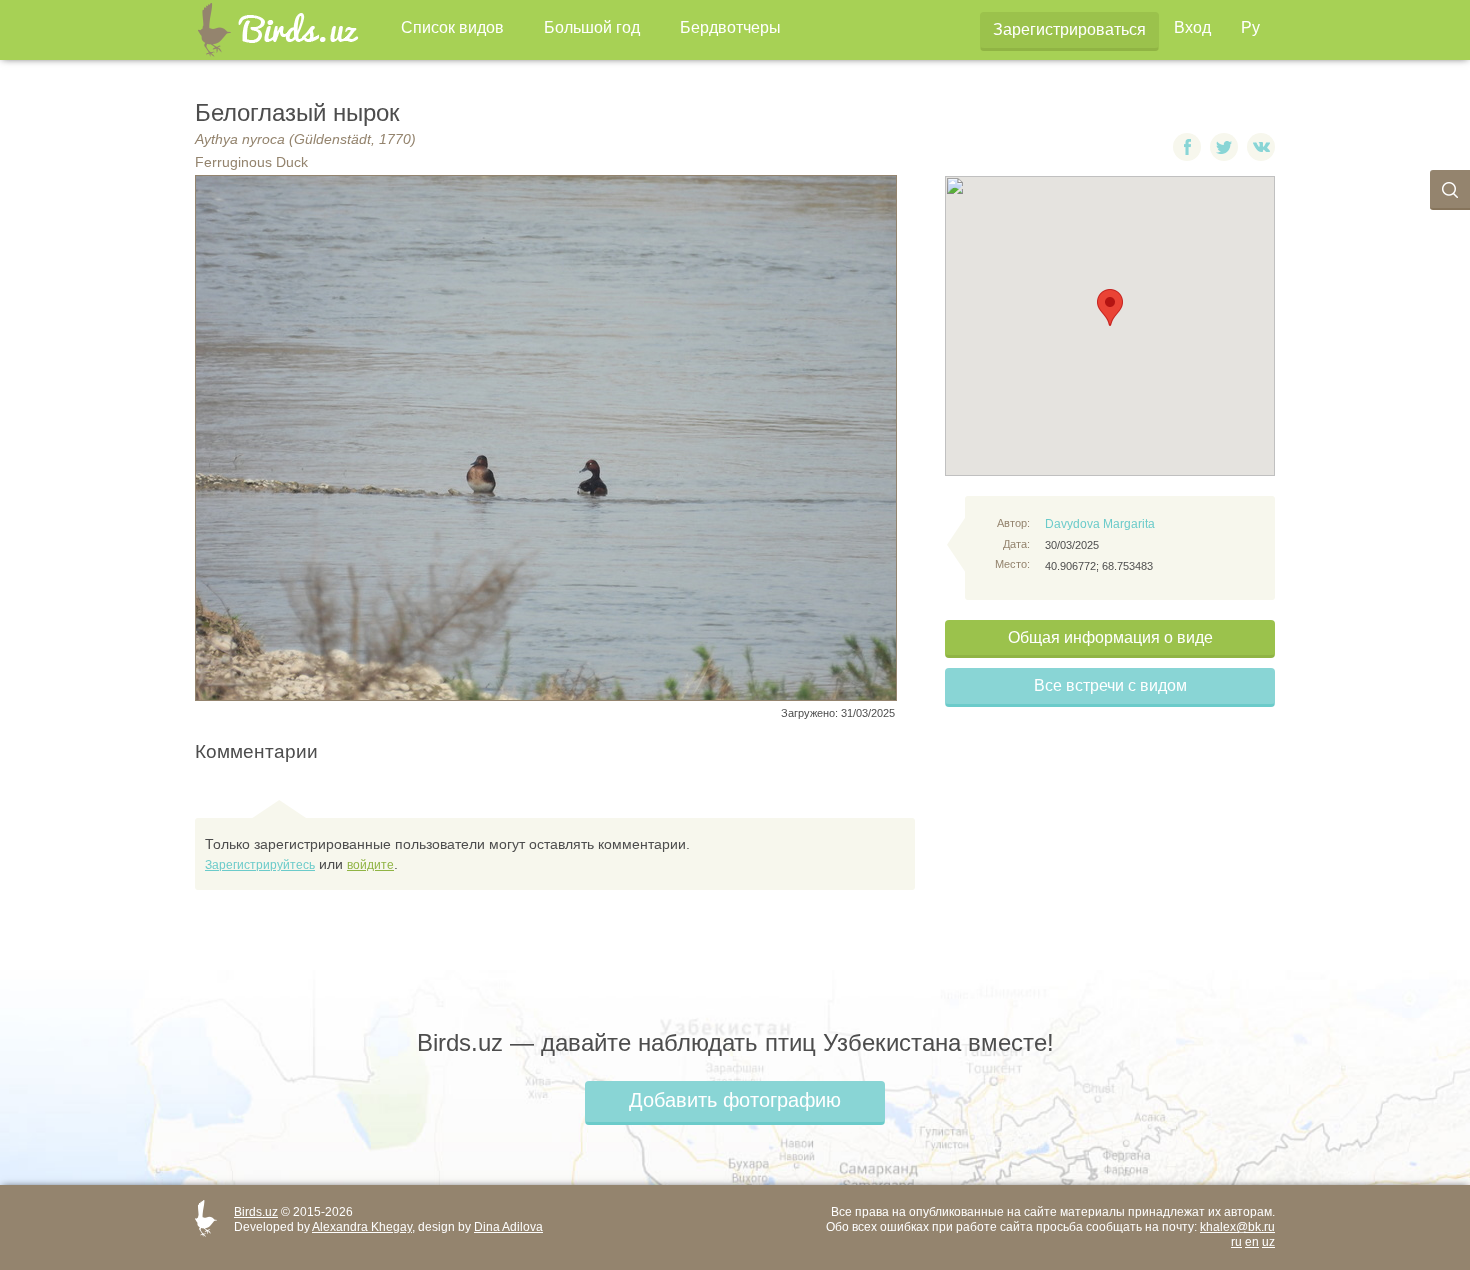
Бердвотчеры (730, 27)
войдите (370, 865)
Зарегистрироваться (1069, 29)
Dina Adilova (508, 1227)
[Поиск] (1450, 190)
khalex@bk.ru (1237, 1227)
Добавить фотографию (735, 1100)
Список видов (452, 27)
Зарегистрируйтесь (260, 865)
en (1252, 1242)
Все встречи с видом (1110, 685)
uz (1268, 1242)
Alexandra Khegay (362, 1227)
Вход (1192, 27)
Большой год (592, 27)
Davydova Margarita (1100, 524)
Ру (1250, 27)
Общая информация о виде (1110, 637)
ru (1236, 1242)
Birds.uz (256, 1212)
